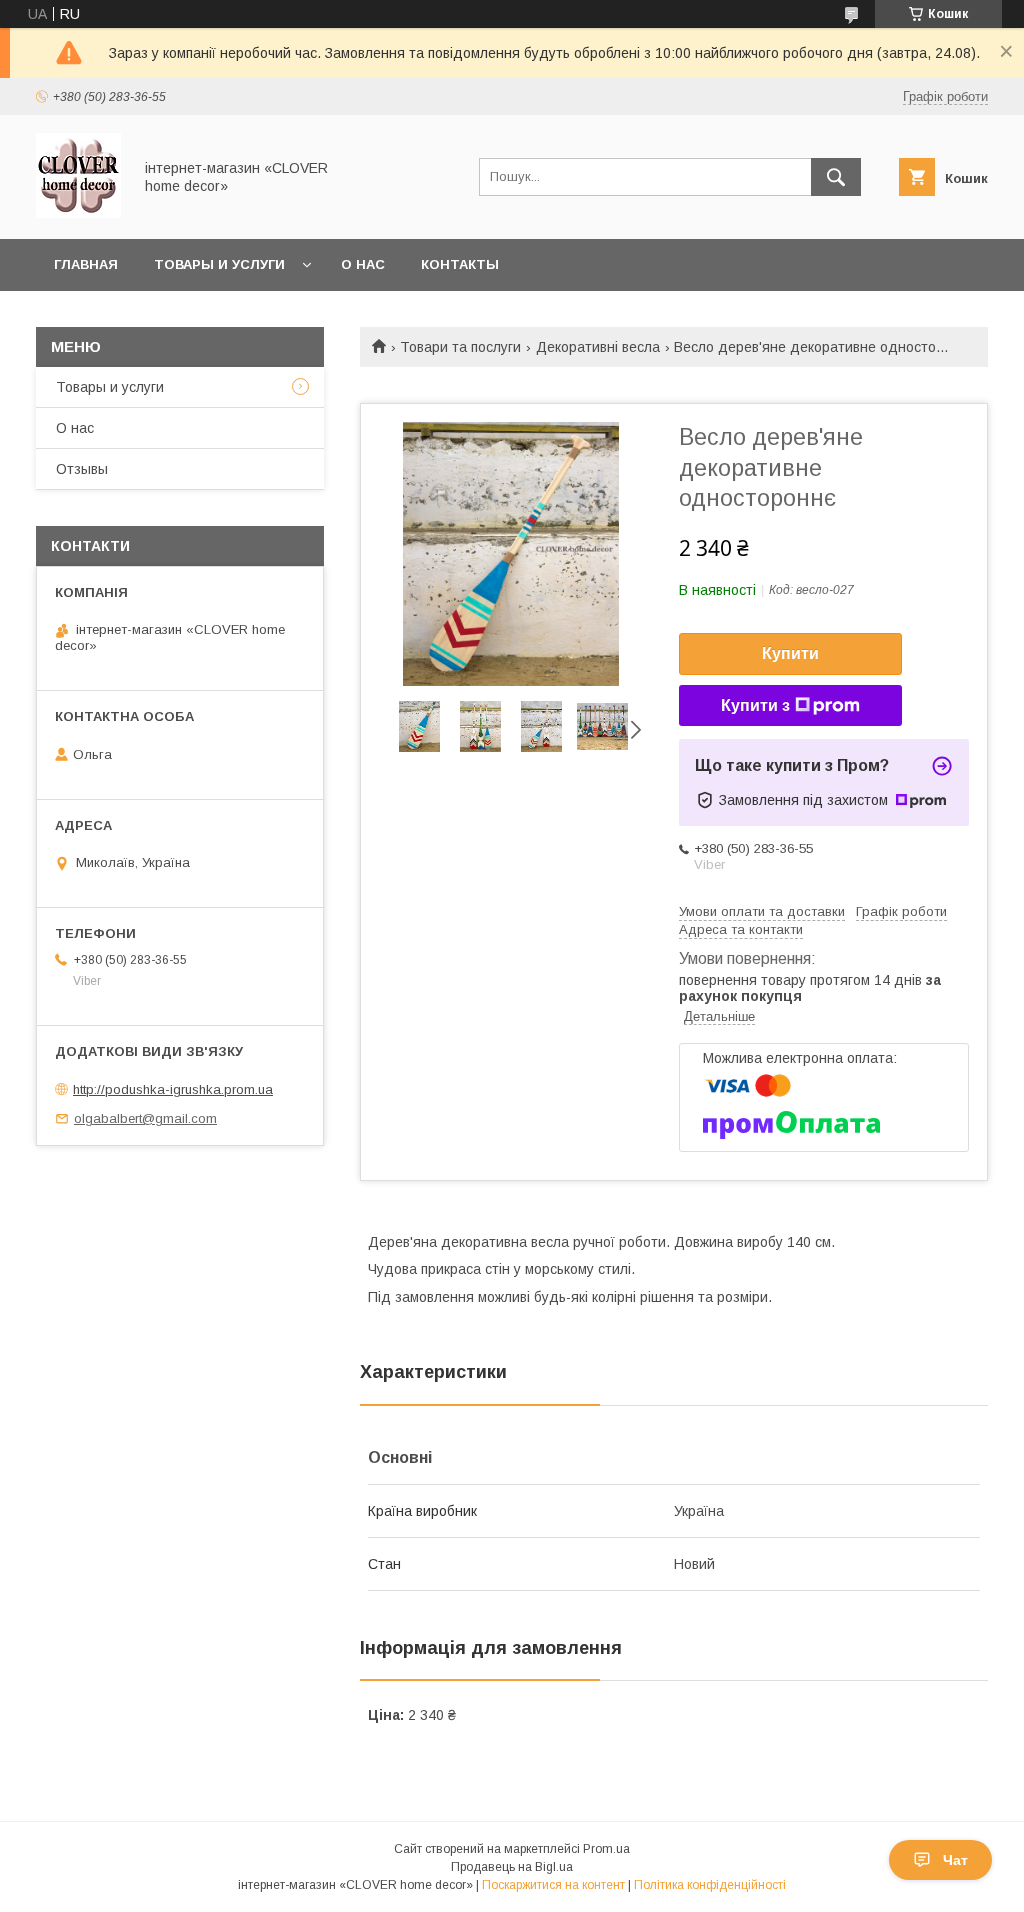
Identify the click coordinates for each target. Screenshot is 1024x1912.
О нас (363, 264)
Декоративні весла (598, 347)
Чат (955, 1860)
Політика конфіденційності (710, 1885)
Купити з (755, 705)
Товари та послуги (460, 347)
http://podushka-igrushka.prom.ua (173, 1089)
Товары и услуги (219, 264)
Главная (86, 264)
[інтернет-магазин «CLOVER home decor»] (78, 213)
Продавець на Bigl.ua (512, 1867)
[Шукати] (836, 177)
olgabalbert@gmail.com (145, 1118)
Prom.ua (606, 1849)
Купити (790, 653)
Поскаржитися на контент (553, 1885)
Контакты (460, 264)
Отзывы (82, 469)
